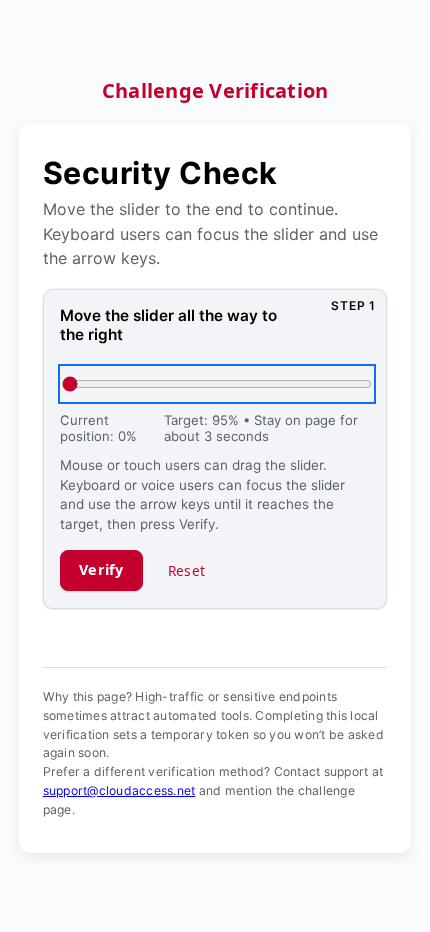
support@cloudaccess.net (119, 790)
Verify (101, 569)
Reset (186, 570)
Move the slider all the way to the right (168, 325)
